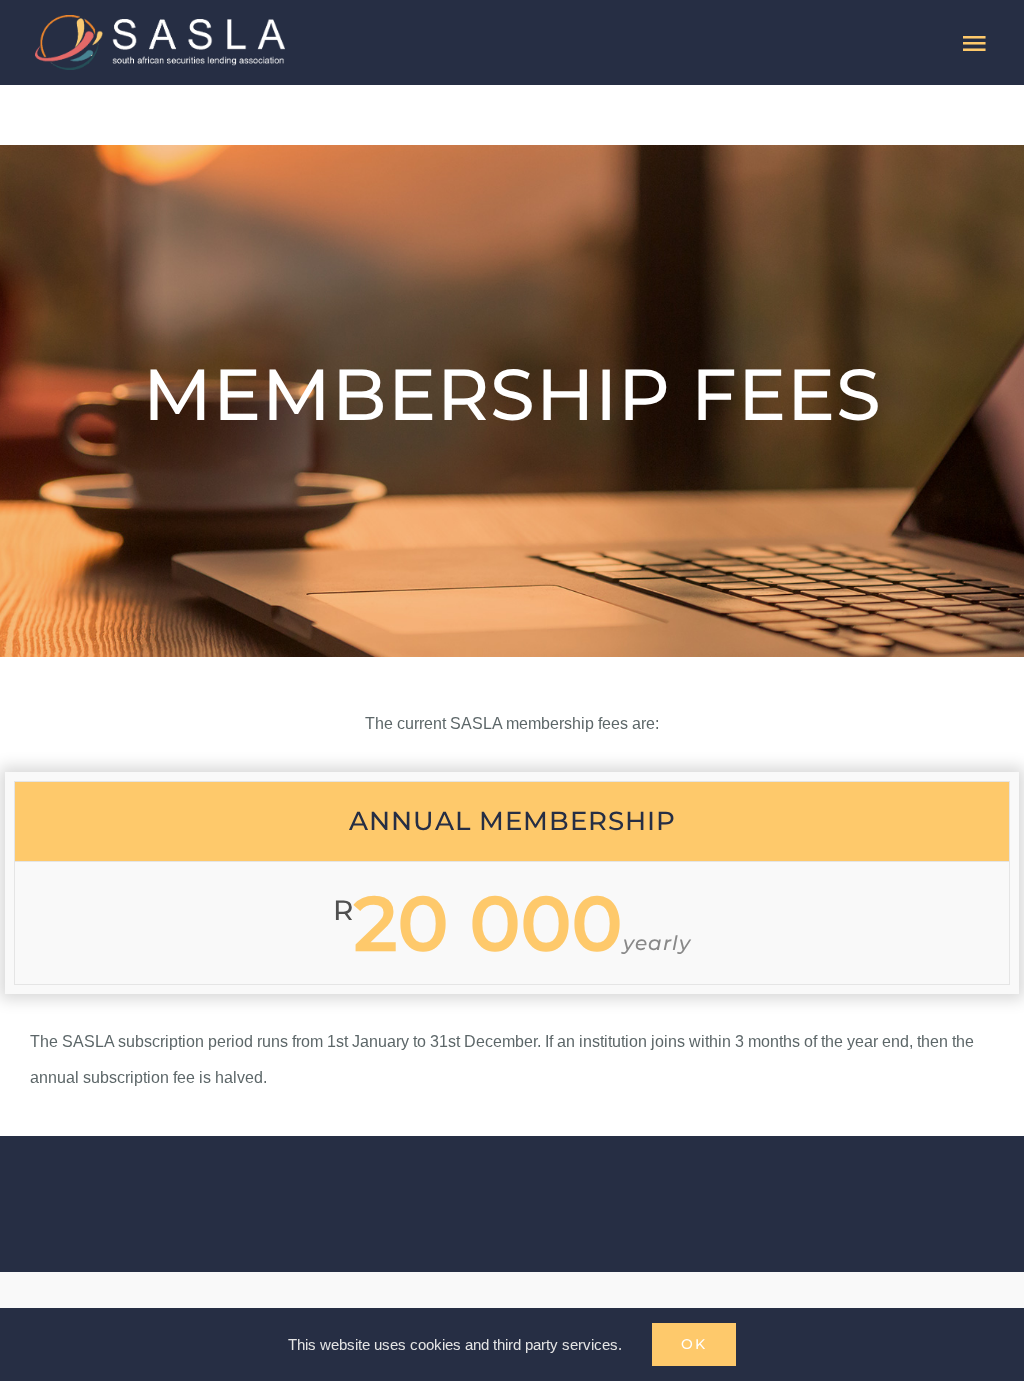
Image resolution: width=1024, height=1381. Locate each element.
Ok (694, 1344)
